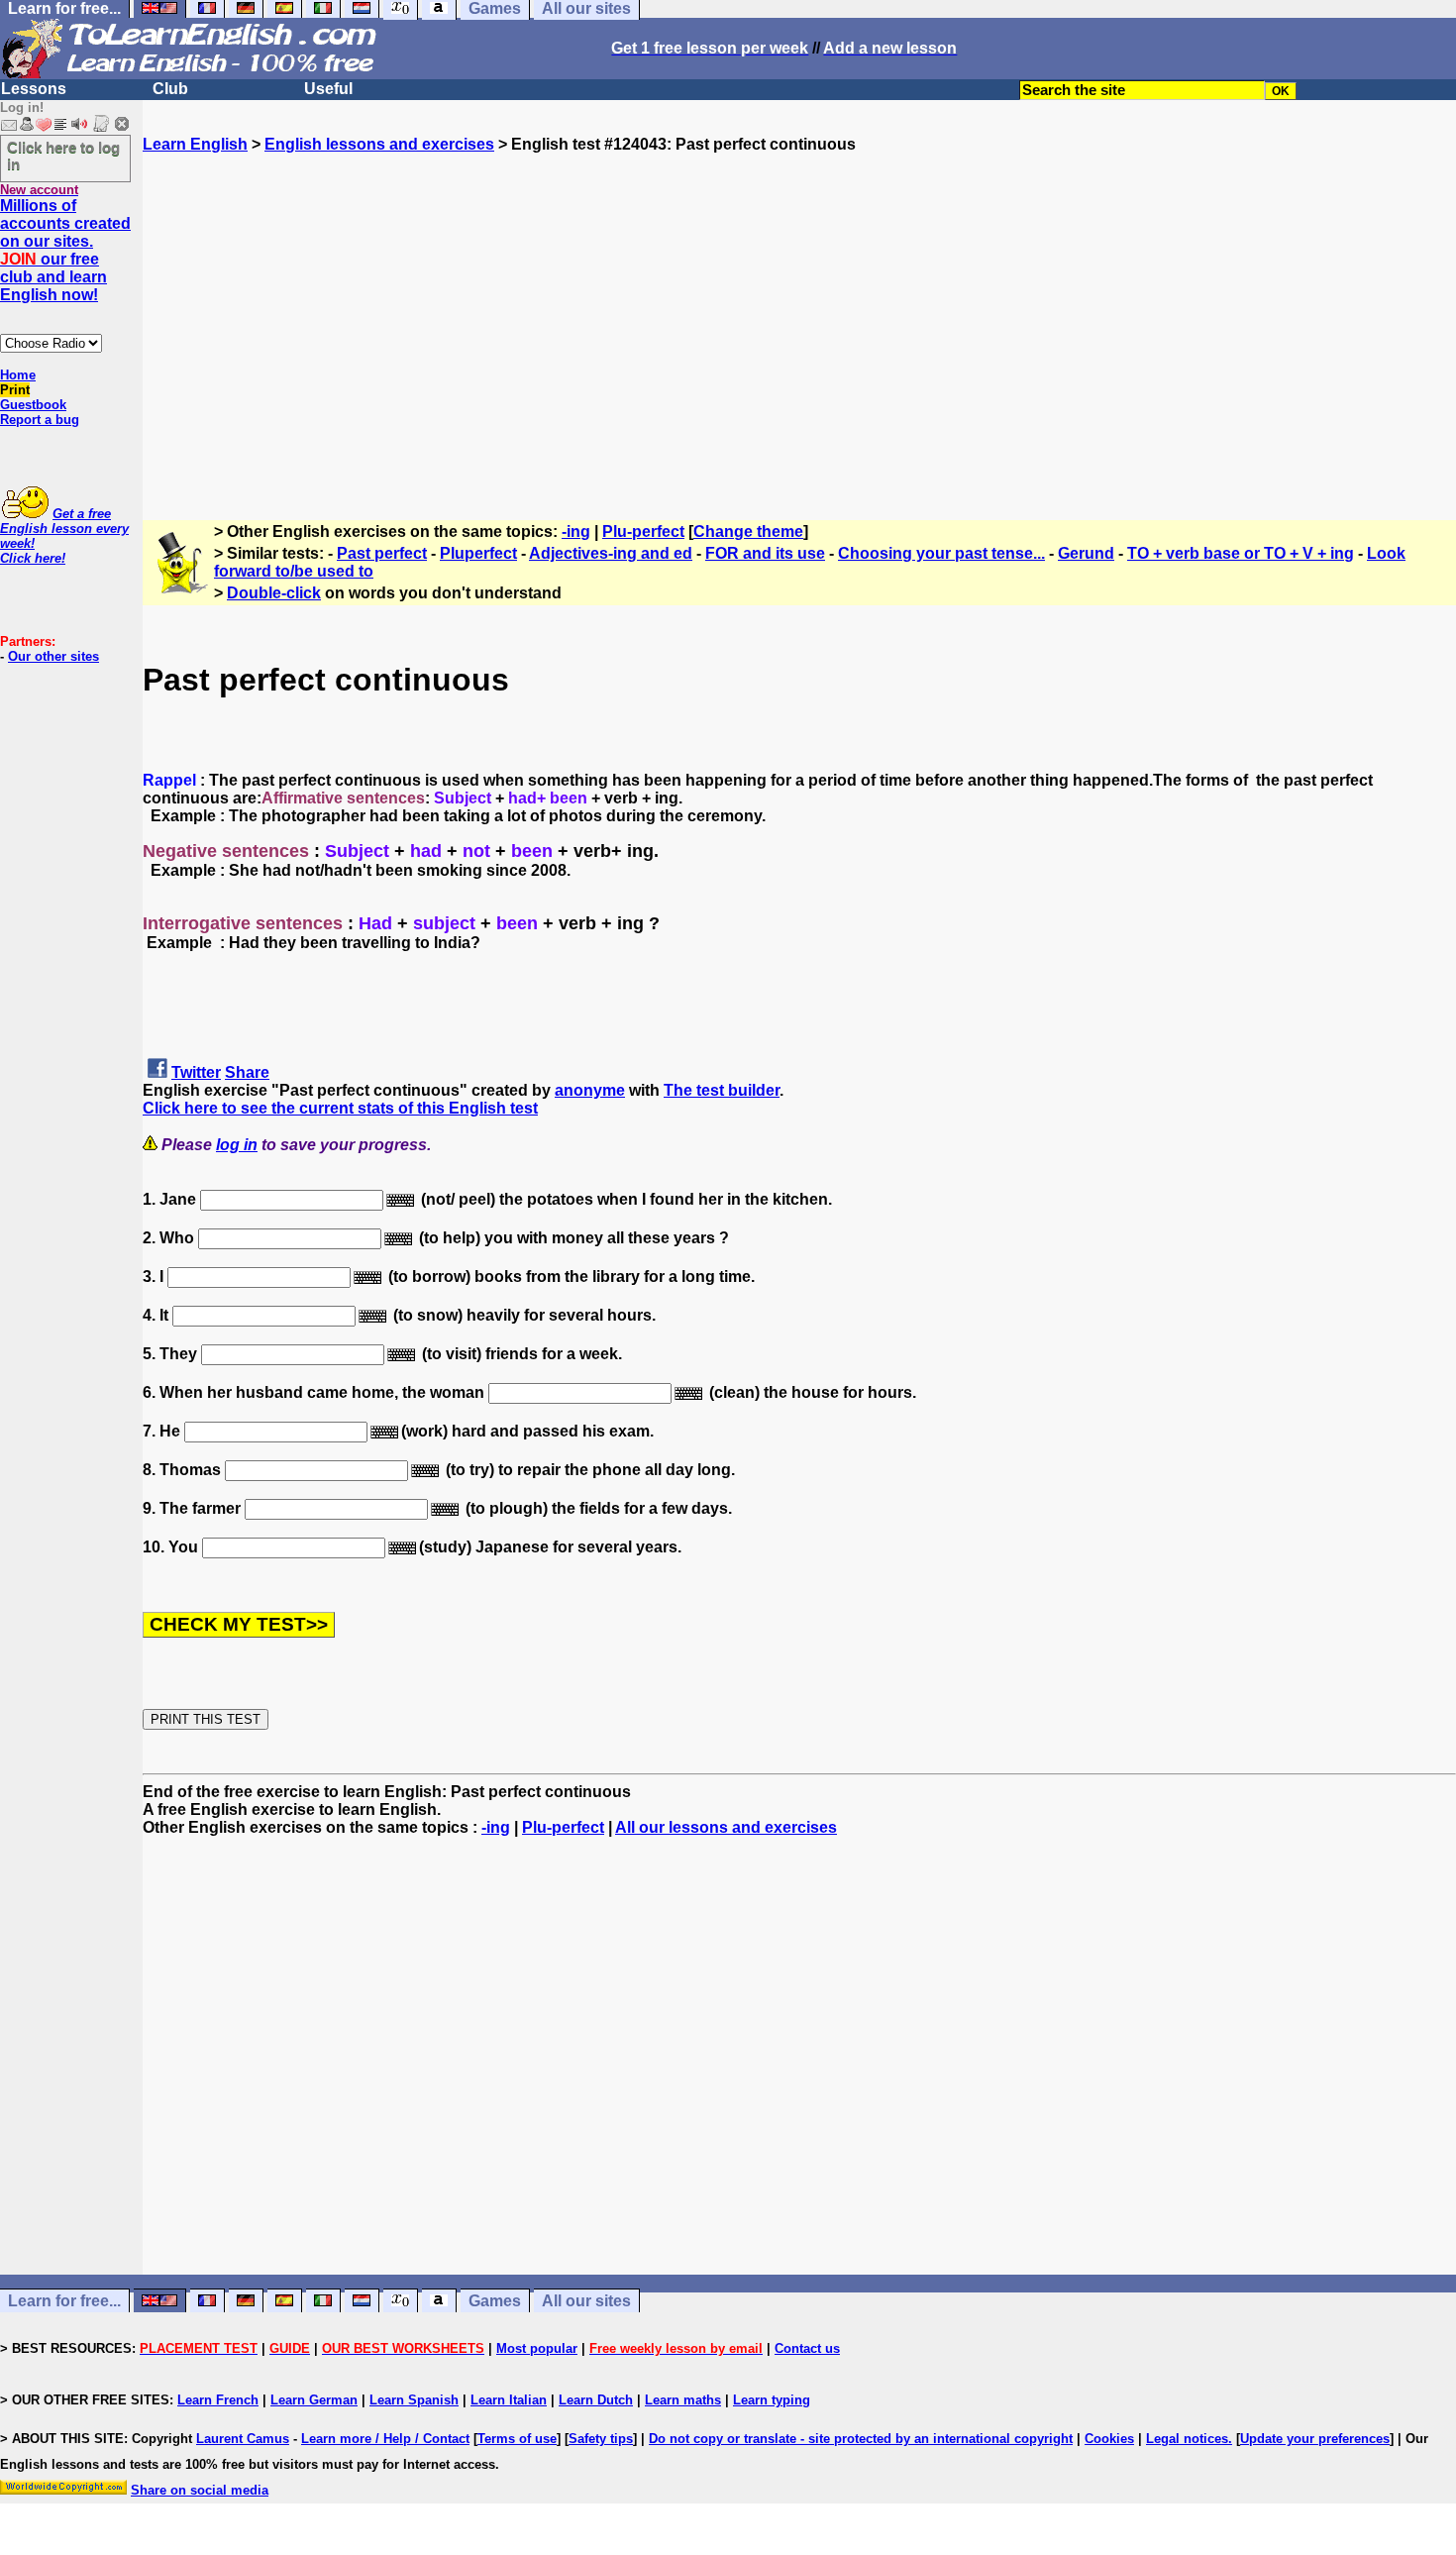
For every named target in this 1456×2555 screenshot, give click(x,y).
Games (495, 2301)
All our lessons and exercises (726, 1827)
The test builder (722, 1090)
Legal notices (1187, 2439)
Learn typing (772, 2400)
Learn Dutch (596, 2400)
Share (247, 1072)
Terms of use (517, 2439)
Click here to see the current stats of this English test (340, 1108)
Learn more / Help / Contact (385, 2439)
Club (170, 89)
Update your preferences (1315, 2439)
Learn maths (683, 2400)
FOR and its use (765, 553)
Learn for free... (64, 2301)
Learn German (314, 2400)
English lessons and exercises (379, 144)
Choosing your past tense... (941, 553)
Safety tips (601, 2439)
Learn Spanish (414, 2400)
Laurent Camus (243, 2439)
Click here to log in (63, 156)
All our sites (586, 2301)
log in (237, 1145)
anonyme (590, 1090)
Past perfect (382, 553)
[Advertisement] (799, 328)
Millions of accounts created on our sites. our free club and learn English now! (65, 250)
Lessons (34, 89)
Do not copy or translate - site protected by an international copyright (861, 2439)
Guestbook (33, 405)
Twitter (196, 1072)
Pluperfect (478, 553)
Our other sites (53, 656)
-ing (576, 532)
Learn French (218, 2400)
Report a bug (40, 420)
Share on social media (200, 2490)
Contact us (807, 2348)
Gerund (1086, 553)
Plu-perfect (643, 532)
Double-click (274, 593)
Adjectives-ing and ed (611, 553)
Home (18, 375)
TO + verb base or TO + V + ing (1241, 553)
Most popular (537, 2348)
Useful (328, 89)
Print (15, 390)
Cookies (1109, 2439)
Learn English (195, 144)
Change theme (748, 532)
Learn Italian (509, 2400)
